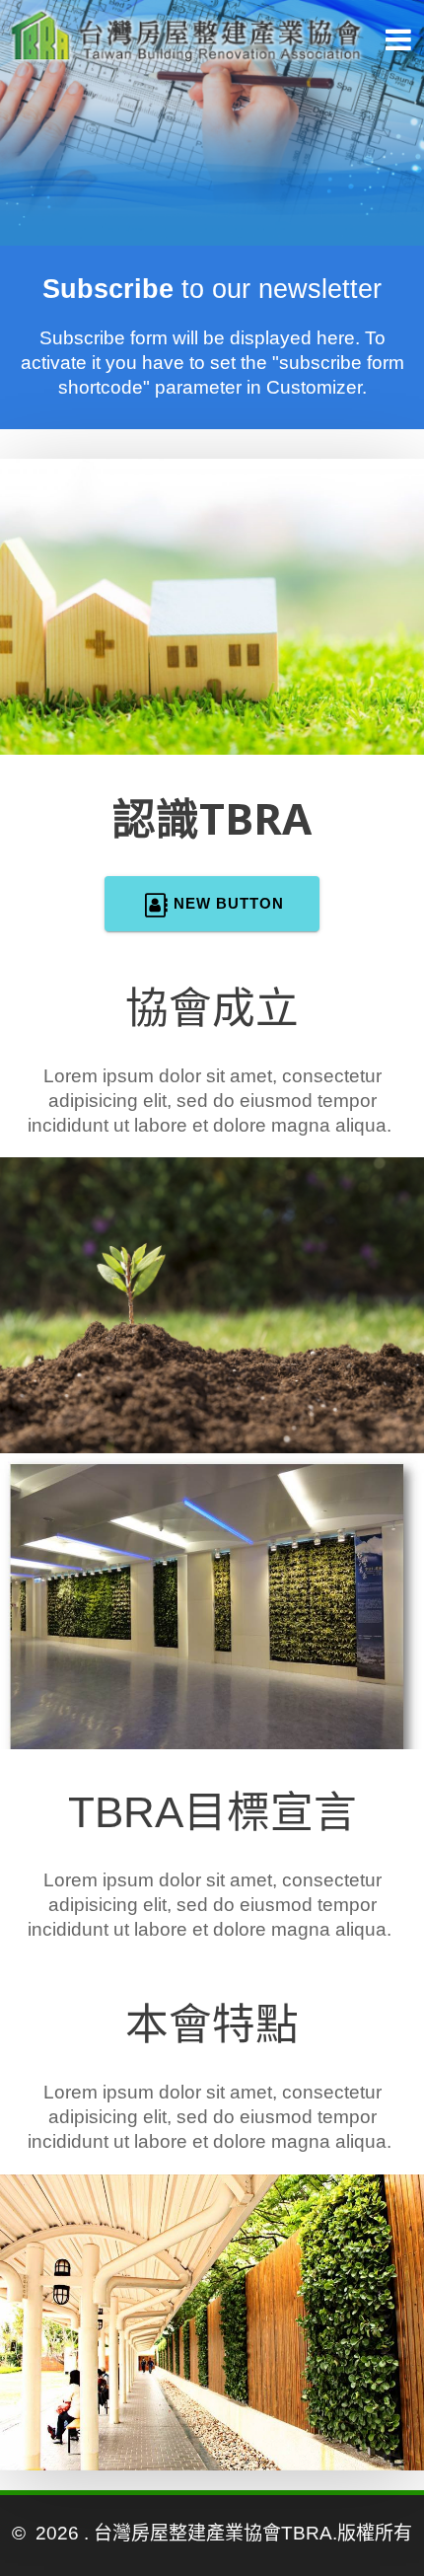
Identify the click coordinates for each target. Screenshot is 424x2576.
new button (229, 903)
